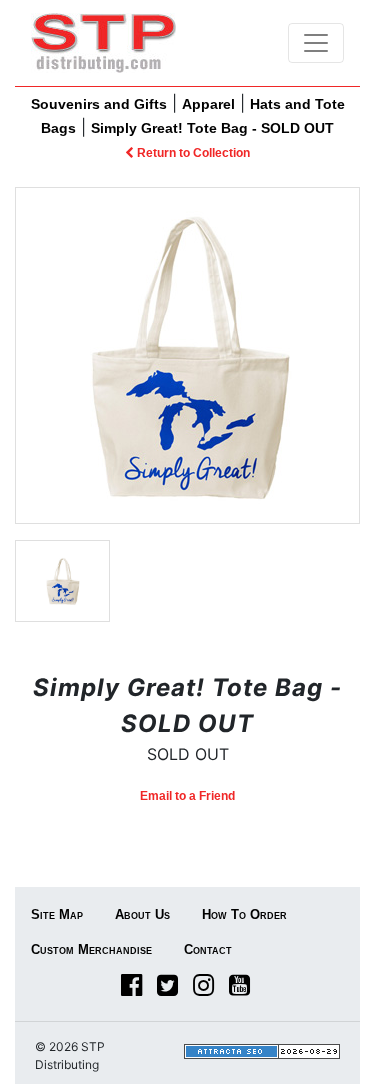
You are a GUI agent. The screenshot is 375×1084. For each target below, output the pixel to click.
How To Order (244, 914)
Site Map (57, 914)
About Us (142, 914)
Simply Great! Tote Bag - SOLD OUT (212, 128)
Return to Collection (192, 153)
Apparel (208, 104)
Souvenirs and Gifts (99, 104)
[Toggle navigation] (316, 43)
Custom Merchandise (91, 949)
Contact (208, 949)
